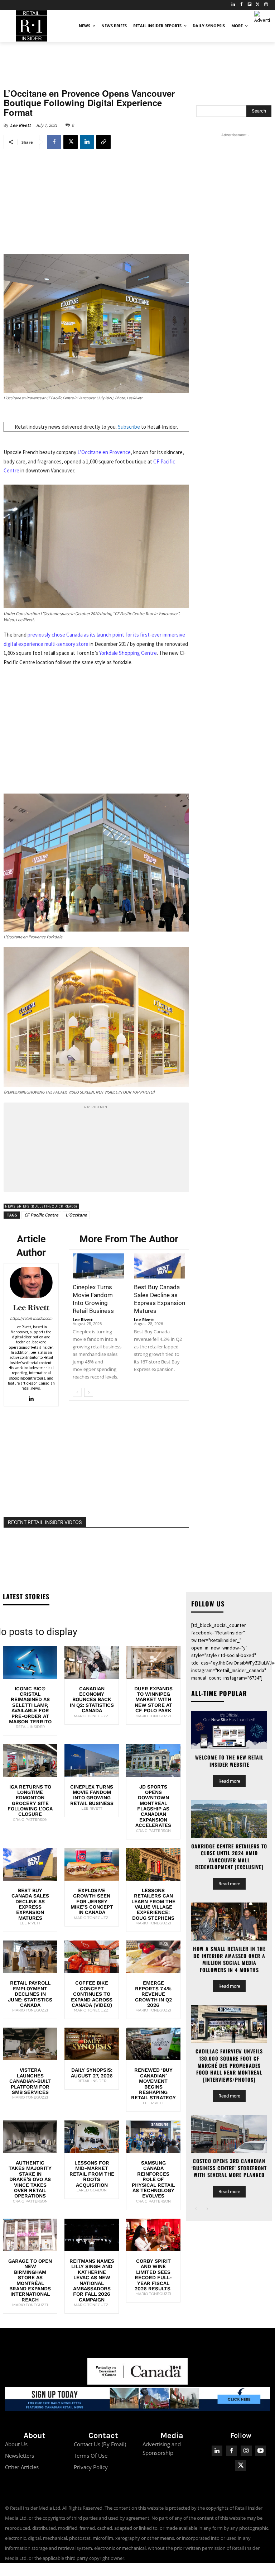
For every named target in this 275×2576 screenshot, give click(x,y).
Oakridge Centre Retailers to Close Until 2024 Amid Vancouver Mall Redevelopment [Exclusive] (229, 1857)
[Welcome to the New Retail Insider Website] (229, 1730)
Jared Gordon (92, 2190)
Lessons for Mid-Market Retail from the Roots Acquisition (92, 2174)
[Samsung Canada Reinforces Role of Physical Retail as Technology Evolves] (153, 2137)
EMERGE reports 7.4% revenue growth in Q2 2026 (153, 1994)
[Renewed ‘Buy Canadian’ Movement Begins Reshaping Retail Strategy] (153, 2044)
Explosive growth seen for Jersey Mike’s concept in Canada (92, 1901)
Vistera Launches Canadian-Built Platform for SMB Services (30, 2081)
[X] (71, 142)
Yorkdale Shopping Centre (128, 653)
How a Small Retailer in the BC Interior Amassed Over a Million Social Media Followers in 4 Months (229, 1959)
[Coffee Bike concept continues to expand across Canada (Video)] (92, 1957)
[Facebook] (242, 5)
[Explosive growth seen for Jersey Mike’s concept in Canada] (92, 1864)
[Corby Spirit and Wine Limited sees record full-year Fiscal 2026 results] (153, 2235)
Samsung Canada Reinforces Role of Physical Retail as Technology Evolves (153, 2179)
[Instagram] (266, 5)
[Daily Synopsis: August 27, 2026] (92, 2044)
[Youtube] (261, 2451)
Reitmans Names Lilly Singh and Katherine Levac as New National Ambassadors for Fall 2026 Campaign (92, 2280)
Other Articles (22, 2467)
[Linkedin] (87, 142)
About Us (16, 2444)
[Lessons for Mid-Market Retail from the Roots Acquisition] (92, 2137)
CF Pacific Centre (41, 1215)
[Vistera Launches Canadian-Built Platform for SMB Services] (30, 2044)
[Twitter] (258, 5)
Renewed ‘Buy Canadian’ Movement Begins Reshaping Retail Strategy (153, 2084)
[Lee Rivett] (31, 1283)
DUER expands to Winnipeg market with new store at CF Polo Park (153, 1700)
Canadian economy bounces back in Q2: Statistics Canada (92, 1700)
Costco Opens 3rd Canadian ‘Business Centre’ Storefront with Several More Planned (229, 2168)
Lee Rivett (20, 125)
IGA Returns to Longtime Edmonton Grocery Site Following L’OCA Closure (30, 1801)
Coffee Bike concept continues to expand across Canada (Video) (92, 1994)
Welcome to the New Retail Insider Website (229, 1761)
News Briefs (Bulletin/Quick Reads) (41, 1206)
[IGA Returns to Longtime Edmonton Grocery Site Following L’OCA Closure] (30, 1760)
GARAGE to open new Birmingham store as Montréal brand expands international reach (30, 2280)
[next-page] (89, 1392)
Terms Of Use (91, 2456)
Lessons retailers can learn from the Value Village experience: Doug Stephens (153, 1904)
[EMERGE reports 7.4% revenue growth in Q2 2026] (153, 1957)
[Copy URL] (103, 142)
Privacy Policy (91, 2467)
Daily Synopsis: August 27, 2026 (92, 2073)
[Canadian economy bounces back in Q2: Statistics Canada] (92, 1662)
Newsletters (20, 2456)
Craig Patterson (30, 1820)
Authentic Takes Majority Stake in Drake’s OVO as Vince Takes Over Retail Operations (30, 2179)
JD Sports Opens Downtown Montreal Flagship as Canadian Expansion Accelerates (153, 1806)
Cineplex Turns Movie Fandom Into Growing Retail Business (92, 1795)
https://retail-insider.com (31, 1318)
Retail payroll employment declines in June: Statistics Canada (30, 1994)
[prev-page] (77, 1392)
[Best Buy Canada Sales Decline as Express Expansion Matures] (160, 1266)
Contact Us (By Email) (100, 2444)
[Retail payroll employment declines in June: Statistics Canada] (30, 1957)
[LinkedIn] (233, 5)
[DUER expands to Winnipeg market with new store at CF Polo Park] (153, 1662)
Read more (229, 1781)
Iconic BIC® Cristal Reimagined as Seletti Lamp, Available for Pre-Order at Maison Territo (30, 1705)
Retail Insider (30, 1727)
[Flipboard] (250, 5)
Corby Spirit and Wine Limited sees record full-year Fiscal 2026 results (153, 2275)
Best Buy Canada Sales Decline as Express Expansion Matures (30, 1904)
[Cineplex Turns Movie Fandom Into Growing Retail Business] (98, 1266)
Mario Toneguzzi (92, 1716)
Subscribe (129, 427)
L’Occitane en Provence (104, 452)
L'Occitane (76, 1215)
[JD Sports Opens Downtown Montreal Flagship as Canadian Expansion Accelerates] (153, 1760)
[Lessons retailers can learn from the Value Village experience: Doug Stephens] (153, 1864)
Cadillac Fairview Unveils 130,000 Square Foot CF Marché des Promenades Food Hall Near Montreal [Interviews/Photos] (229, 2065)
